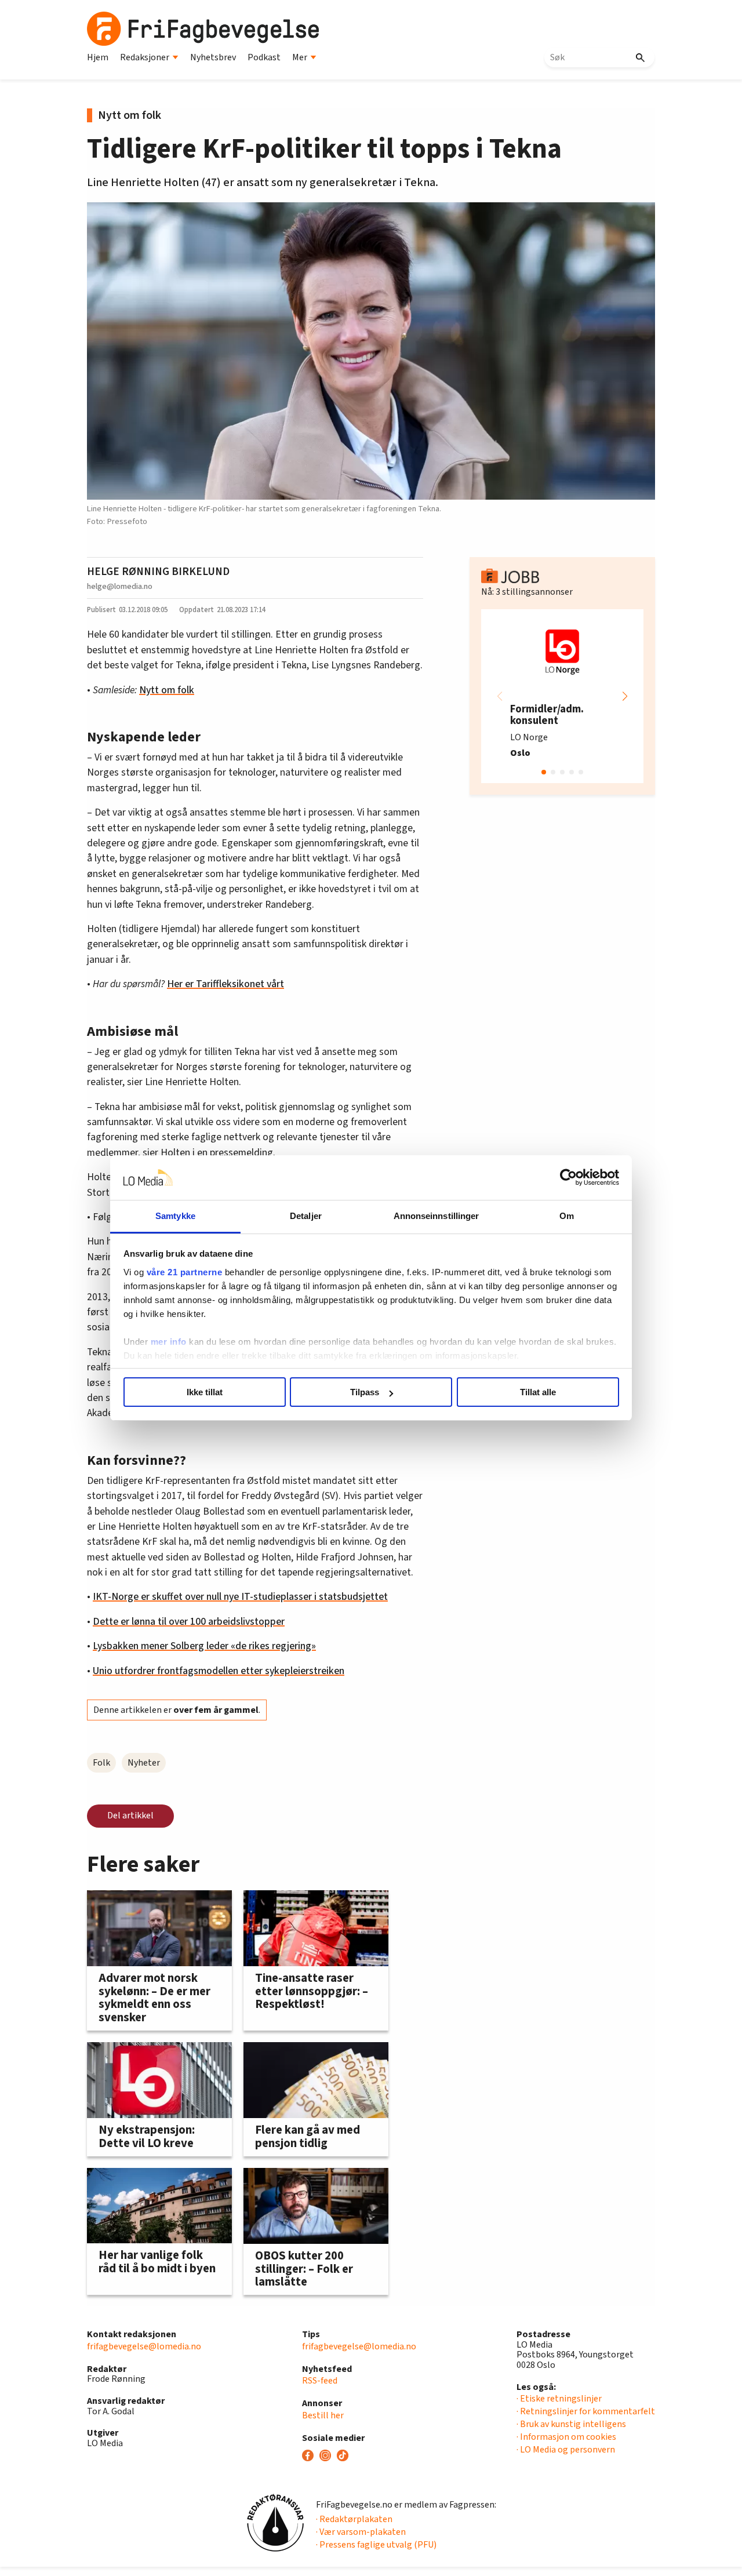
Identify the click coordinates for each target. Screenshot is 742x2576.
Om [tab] (567, 1216)
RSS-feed (320, 2381)
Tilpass (365, 1392)
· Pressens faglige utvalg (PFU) (376, 2545)
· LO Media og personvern (566, 2450)
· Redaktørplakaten (354, 2519)
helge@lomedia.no (120, 586)
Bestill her (323, 2415)
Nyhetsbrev (213, 57)
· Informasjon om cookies (566, 2437)
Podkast (264, 57)
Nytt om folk (167, 690)
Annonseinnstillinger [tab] (437, 1216)
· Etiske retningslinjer (559, 2399)
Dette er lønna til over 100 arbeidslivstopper (189, 1622)
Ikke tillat (205, 1392)
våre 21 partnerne (185, 1272)
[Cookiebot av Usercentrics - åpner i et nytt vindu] (568, 1178)
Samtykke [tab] (175, 1216)
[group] (562, 696)
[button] (625, 696)
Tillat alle (538, 1392)
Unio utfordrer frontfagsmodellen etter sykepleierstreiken (219, 1671)
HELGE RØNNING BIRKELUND (158, 572)
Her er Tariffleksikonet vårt (225, 984)
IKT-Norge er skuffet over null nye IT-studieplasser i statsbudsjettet (240, 1597)
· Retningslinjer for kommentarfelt (586, 2411)
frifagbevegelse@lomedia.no (144, 2346)
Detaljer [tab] (306, 1216)
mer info (169, 1342)
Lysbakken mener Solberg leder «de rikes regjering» (204, 1646)
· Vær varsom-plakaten (361, 2532)
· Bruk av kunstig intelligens (571, 2424)
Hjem (98, 57)
